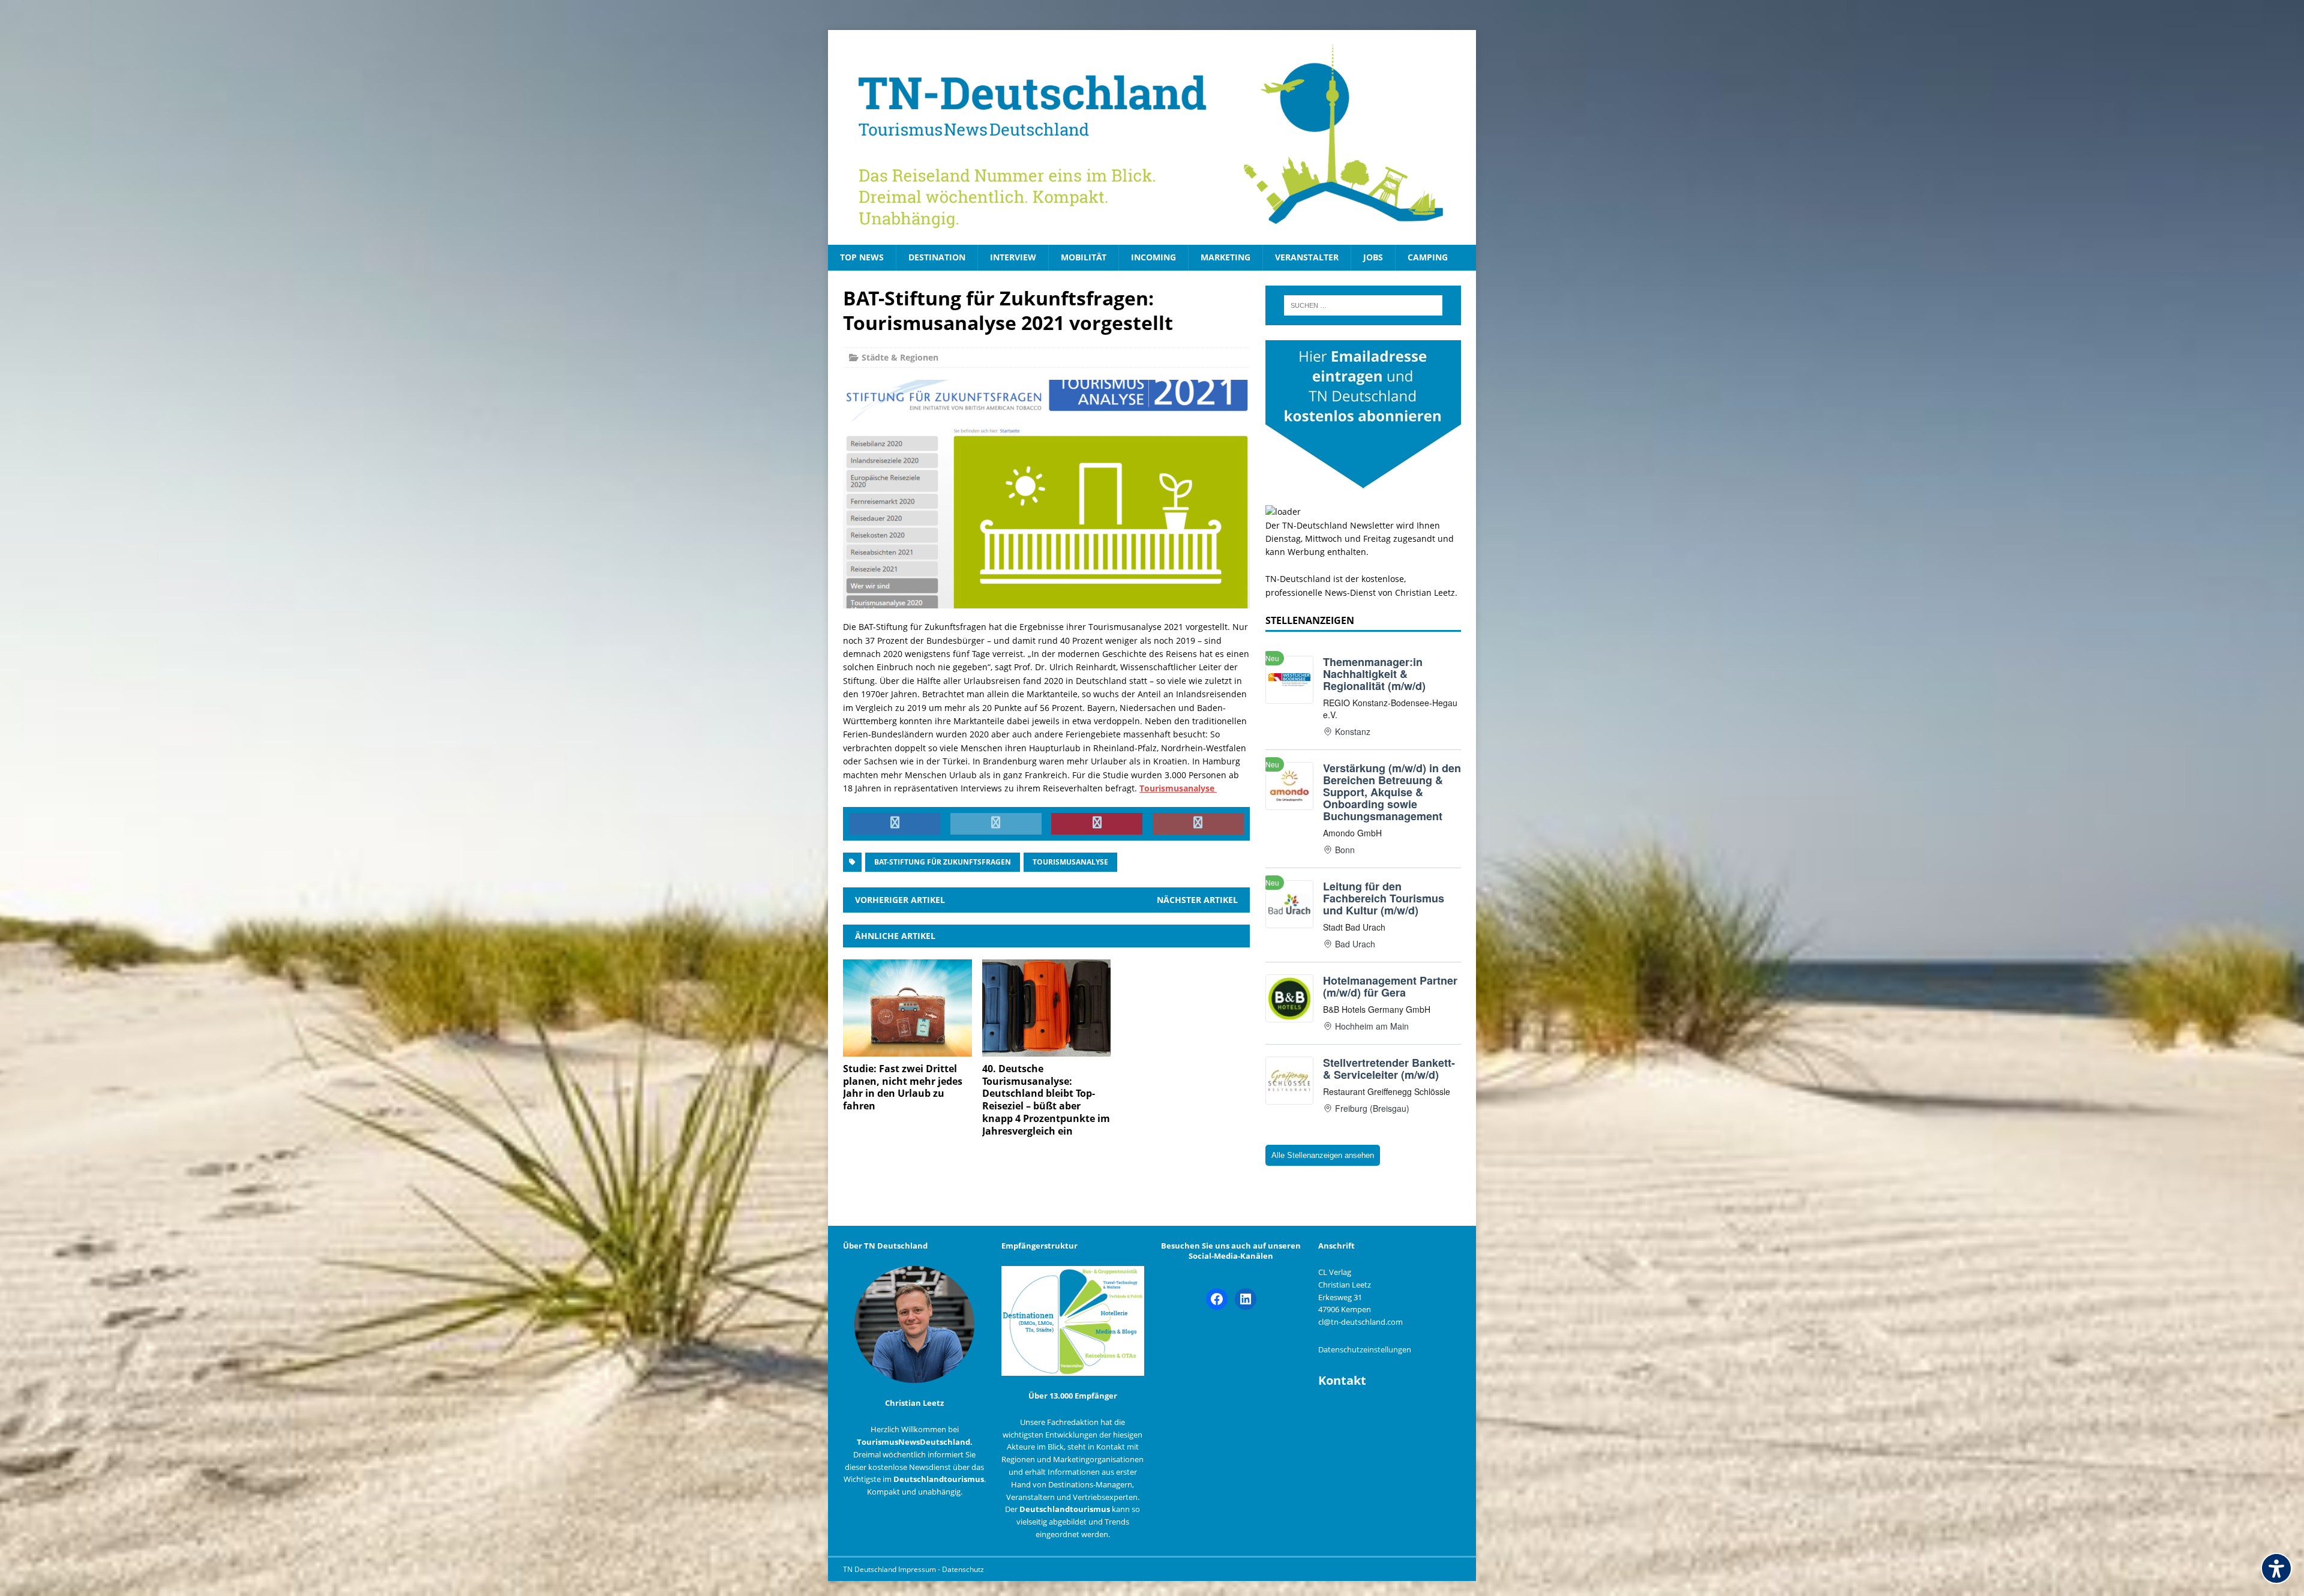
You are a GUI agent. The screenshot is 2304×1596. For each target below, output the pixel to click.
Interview (1013, 257)
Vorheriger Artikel (900, 900)
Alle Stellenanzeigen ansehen (1323, 1155)
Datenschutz (963, 1569)
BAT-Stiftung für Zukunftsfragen (943, 862)
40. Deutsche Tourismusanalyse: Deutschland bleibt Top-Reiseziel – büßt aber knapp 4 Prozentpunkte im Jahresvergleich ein (1046, 1100)
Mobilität (1084, 257)
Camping (1428, 257)
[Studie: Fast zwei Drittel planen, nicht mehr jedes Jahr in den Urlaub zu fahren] (907, 1049)
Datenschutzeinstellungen (1365, 1349)
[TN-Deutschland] (1152, 137)
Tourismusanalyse (1070, 862)
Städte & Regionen (900, 357)
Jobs (1373, 257)
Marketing (1225, 257)
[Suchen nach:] (1363, 305)
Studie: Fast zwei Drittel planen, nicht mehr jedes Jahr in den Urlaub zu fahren (903, 1087)
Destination (937, 257)
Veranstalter (1307, 257)
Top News (862, 257)
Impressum (918, 1569)
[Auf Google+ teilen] (1198, 824)
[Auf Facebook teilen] (895, 824)
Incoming (1153, 257)
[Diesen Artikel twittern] (996, 824)
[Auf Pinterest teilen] (1097, 824)
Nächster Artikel (1197, 900)
